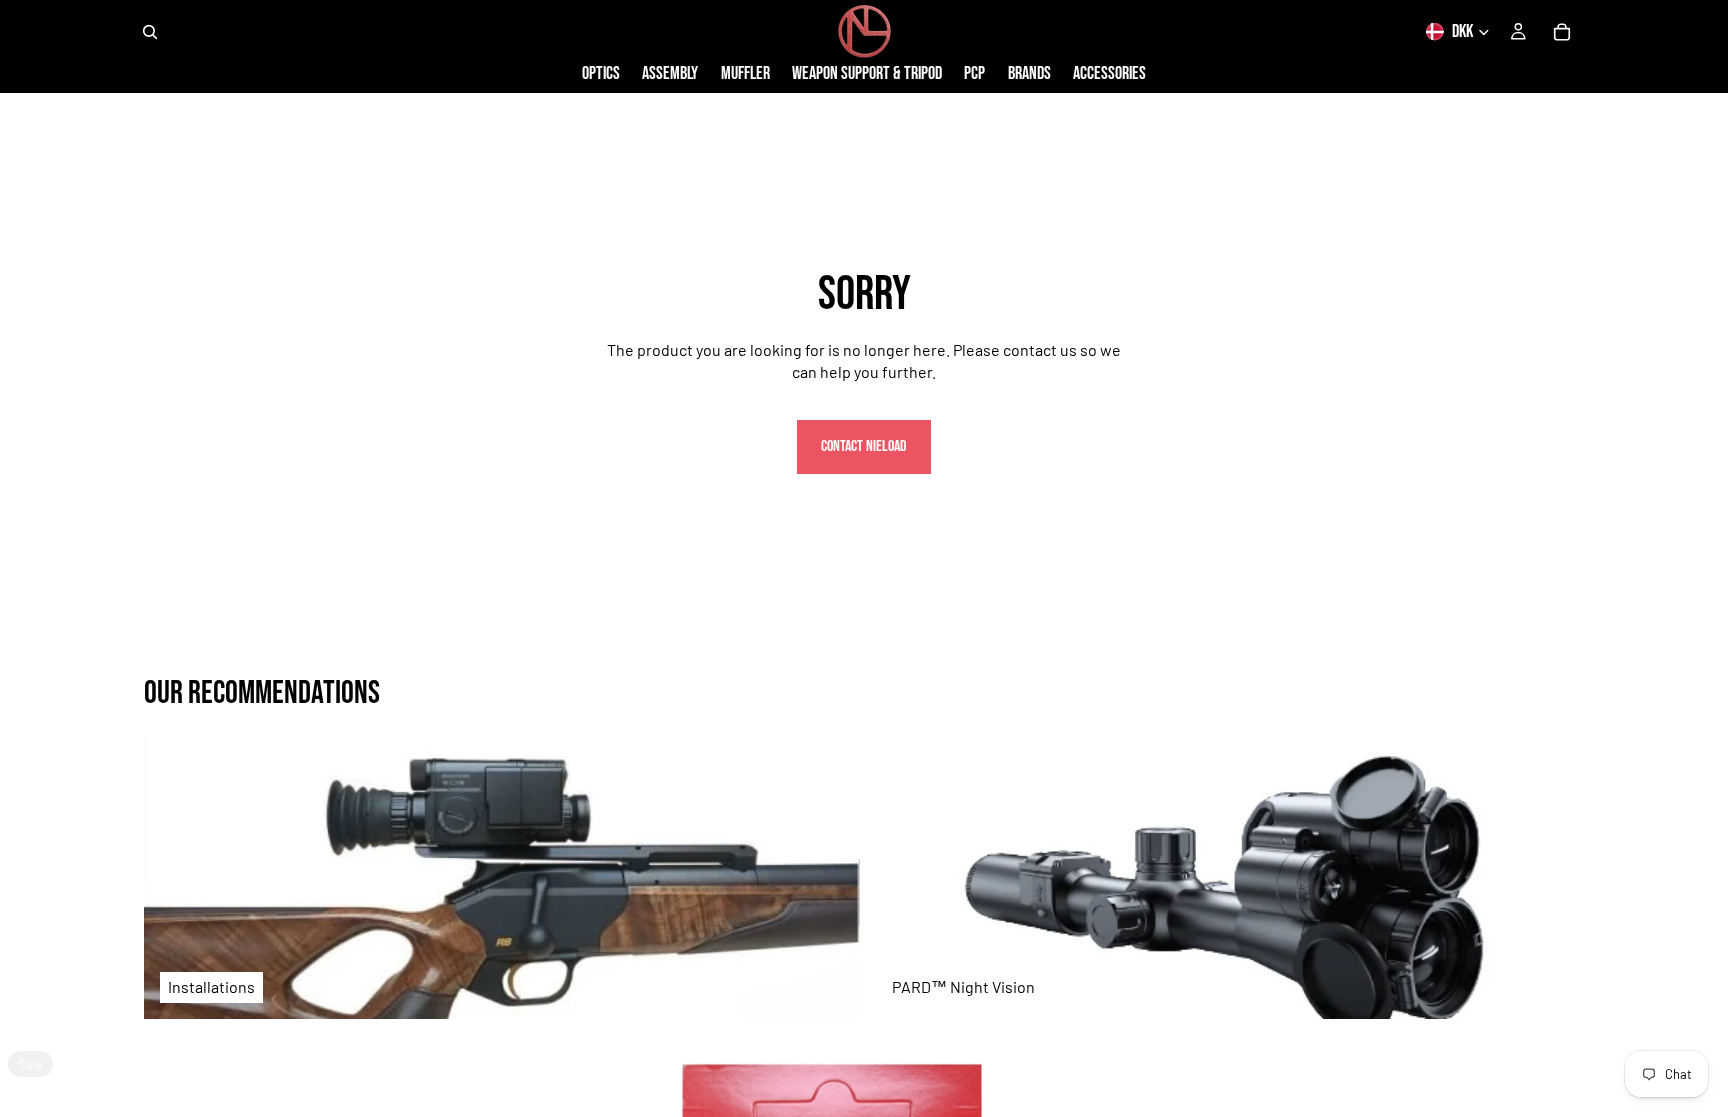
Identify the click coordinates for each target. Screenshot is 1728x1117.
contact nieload (864, 446)
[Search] (150, 32)
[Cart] (1562, 32)
